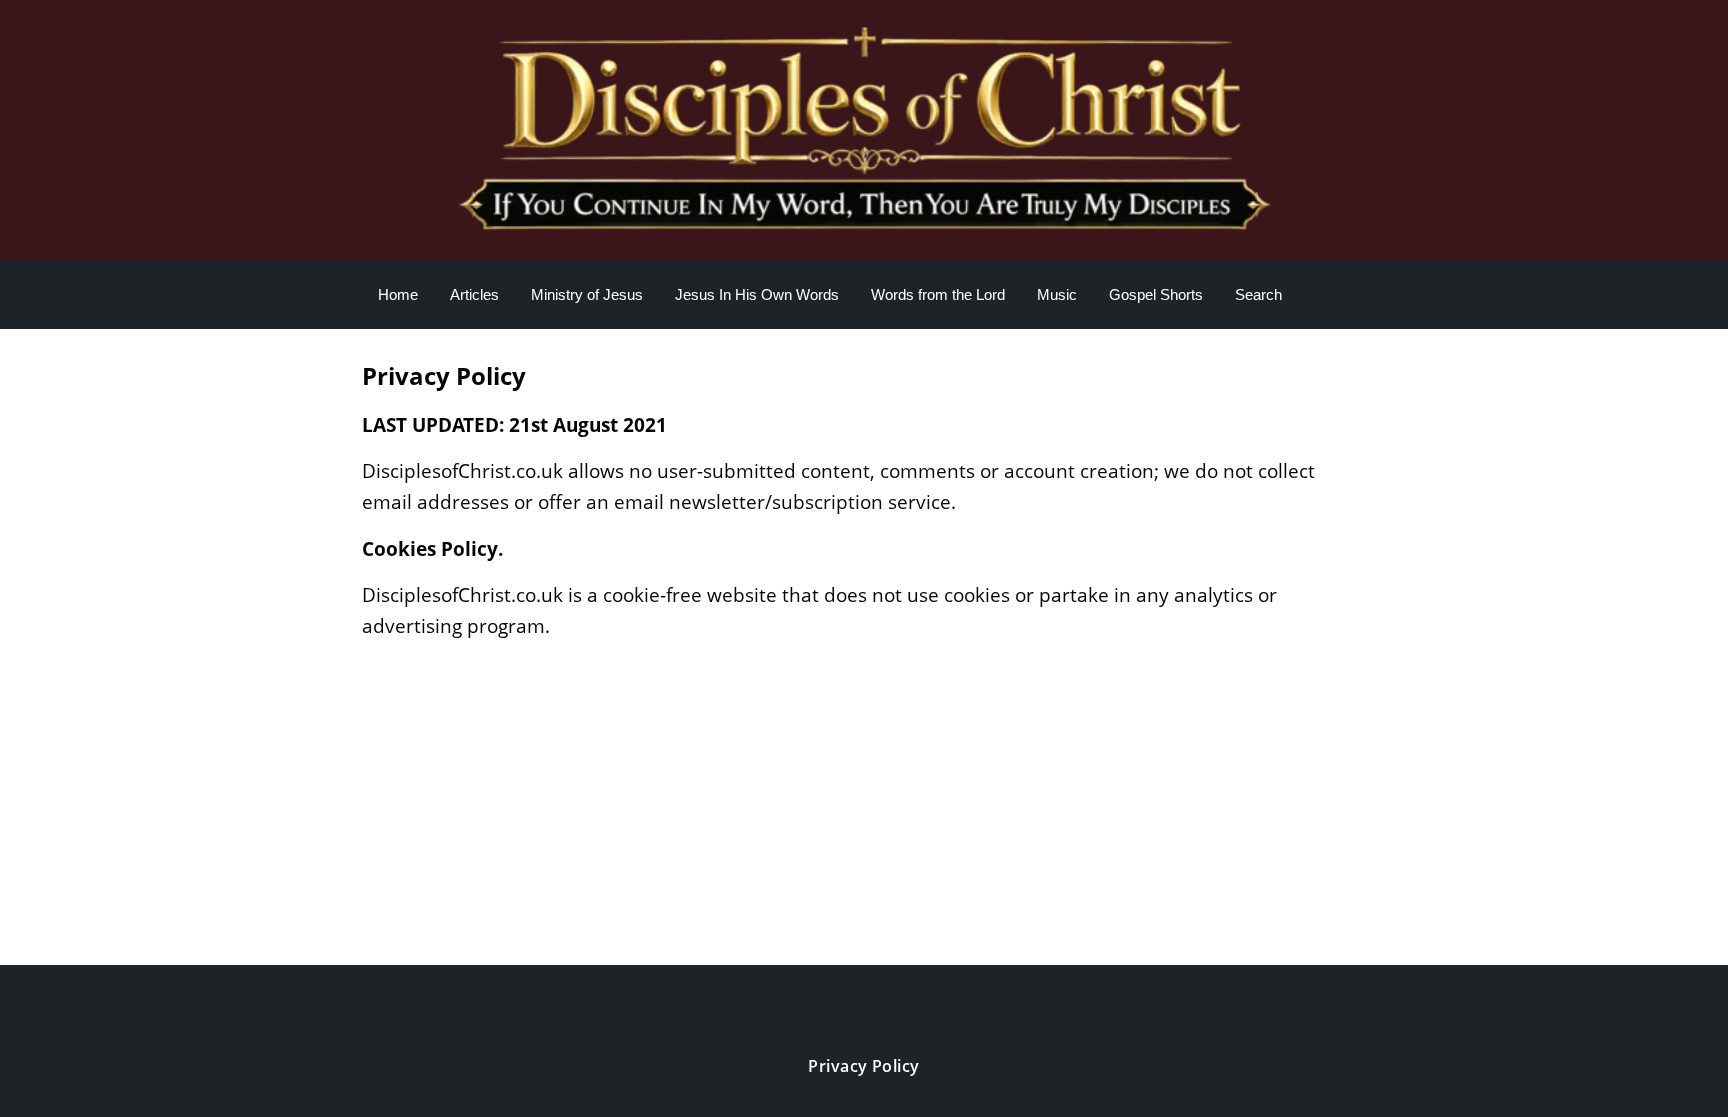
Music (1057, 294)
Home (398, 294)
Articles (474, 294)
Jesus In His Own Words (757, 294)
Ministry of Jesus (587, 294)
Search (1258, 294)
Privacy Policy (864, 1066)
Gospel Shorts (1156, 294)
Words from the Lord (938, 294)
